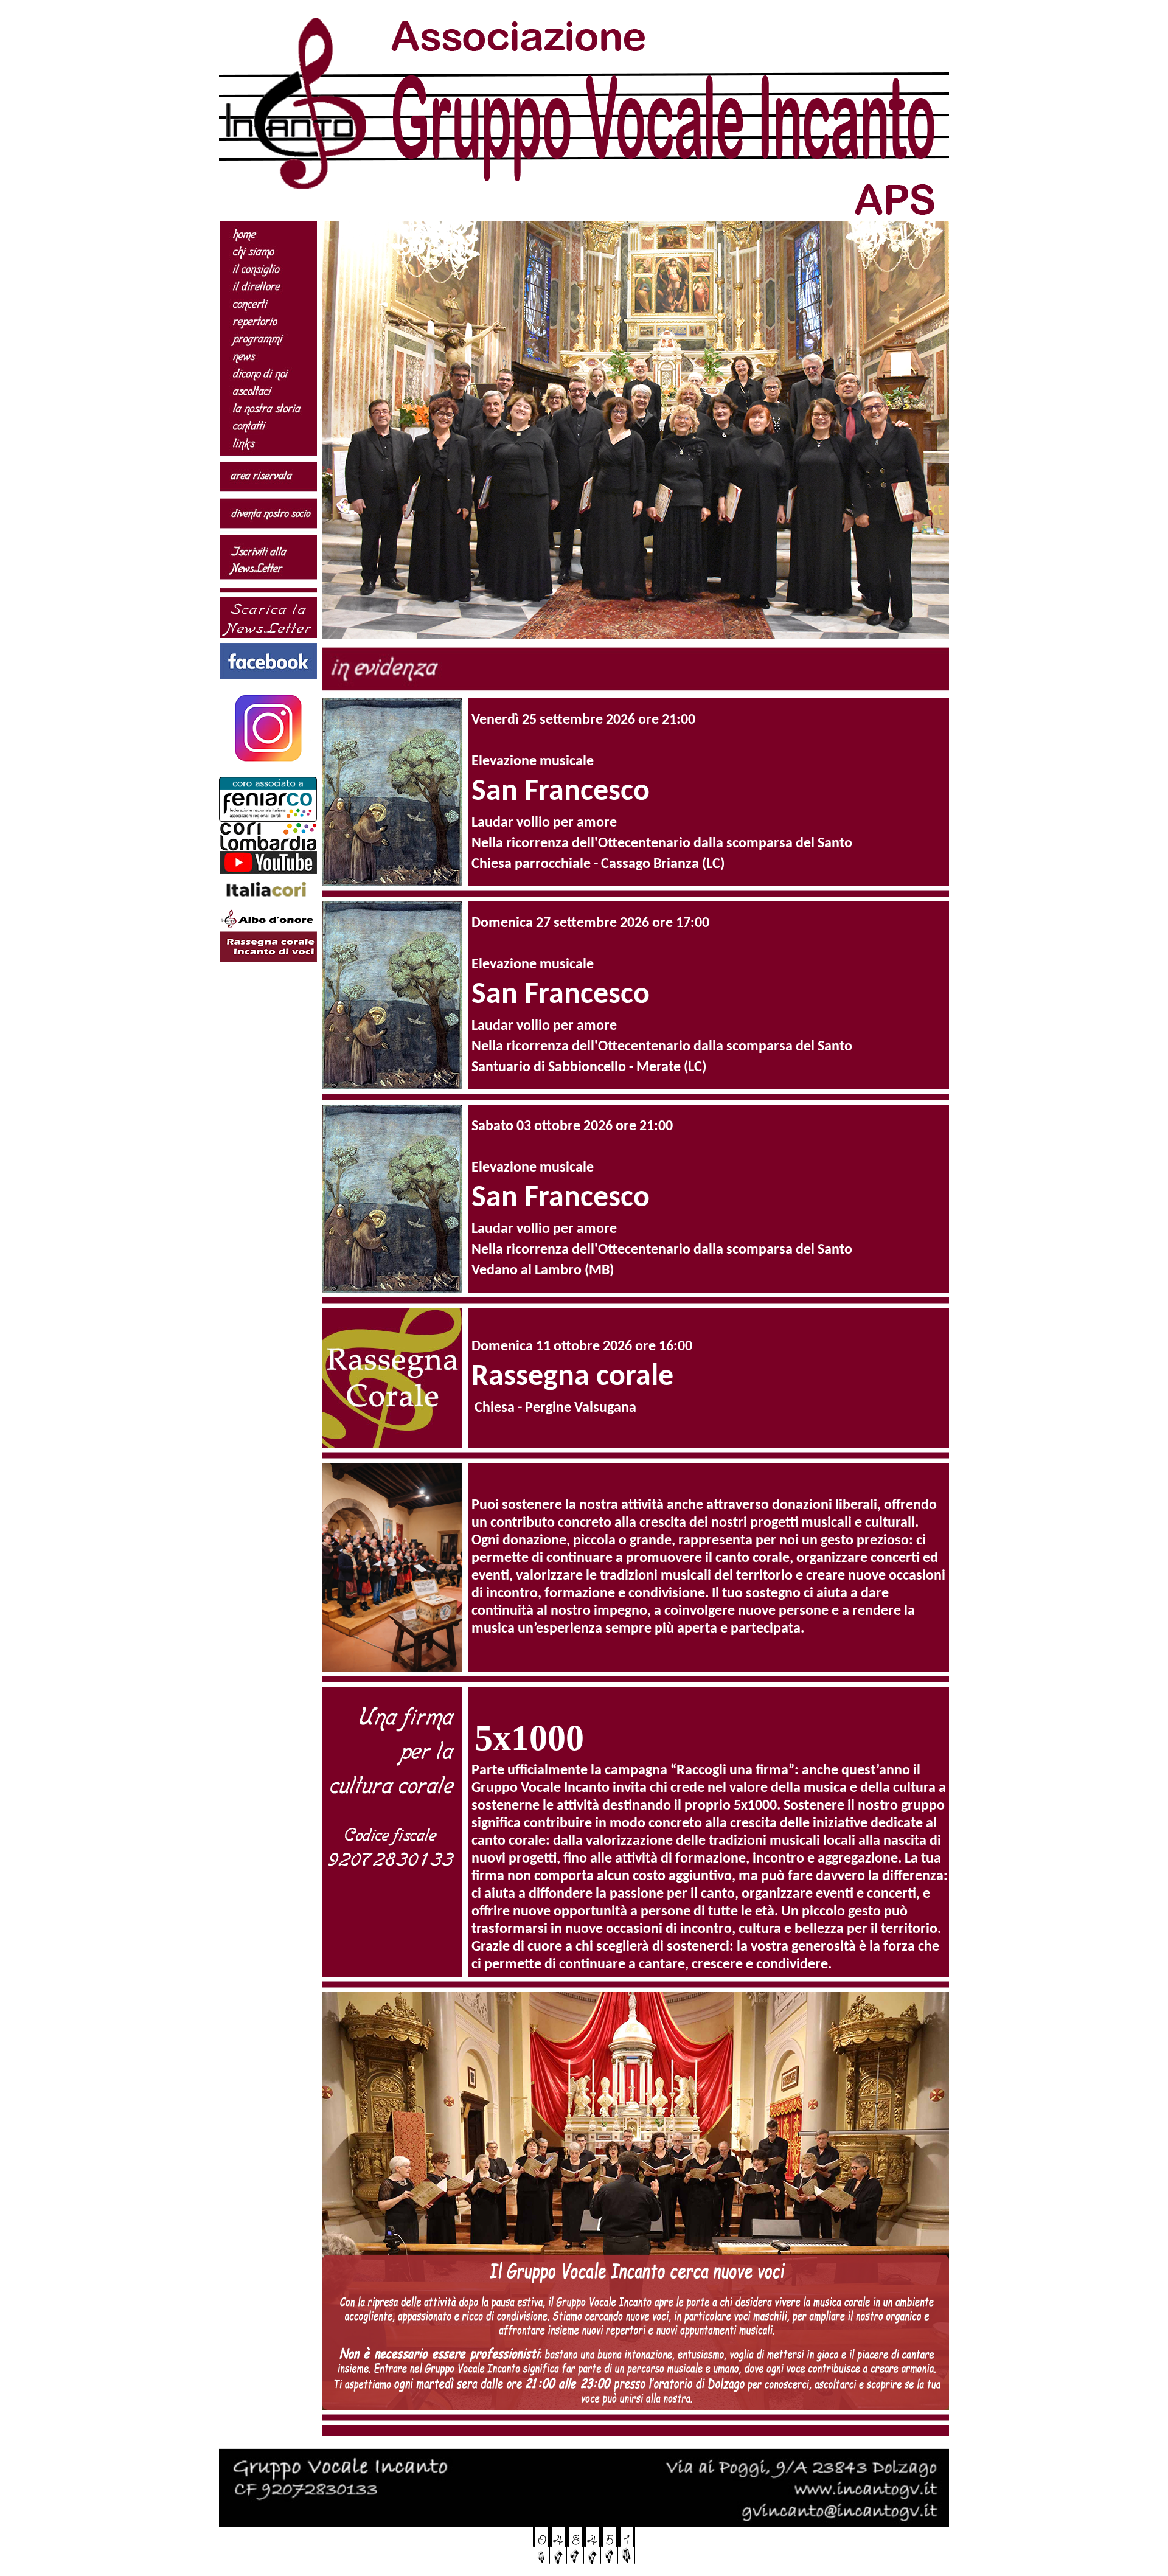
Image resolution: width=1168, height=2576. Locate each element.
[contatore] (584, 2563)
